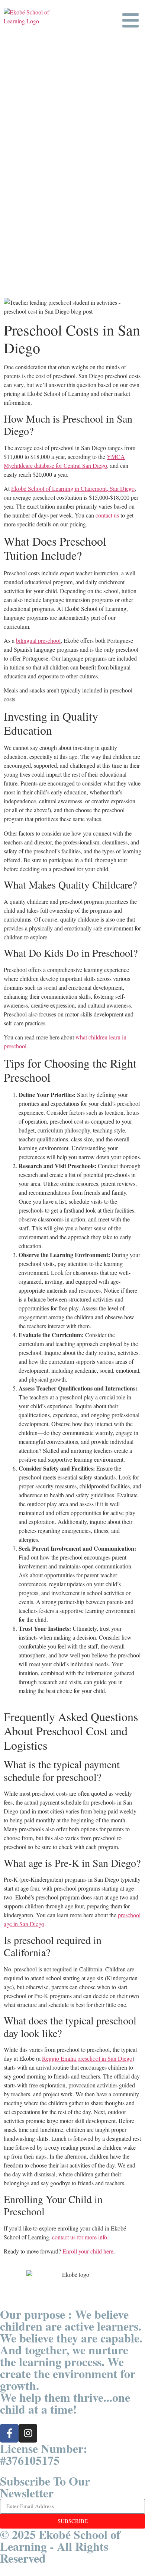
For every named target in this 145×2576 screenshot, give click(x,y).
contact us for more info (80, 2237)
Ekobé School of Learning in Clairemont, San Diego (73, 488)
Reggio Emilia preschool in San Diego (87, 2058)
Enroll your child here (88, 2251)
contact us (107, 515)
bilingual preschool (38, 640)
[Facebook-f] (9, 2433)
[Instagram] (28, 2433)
